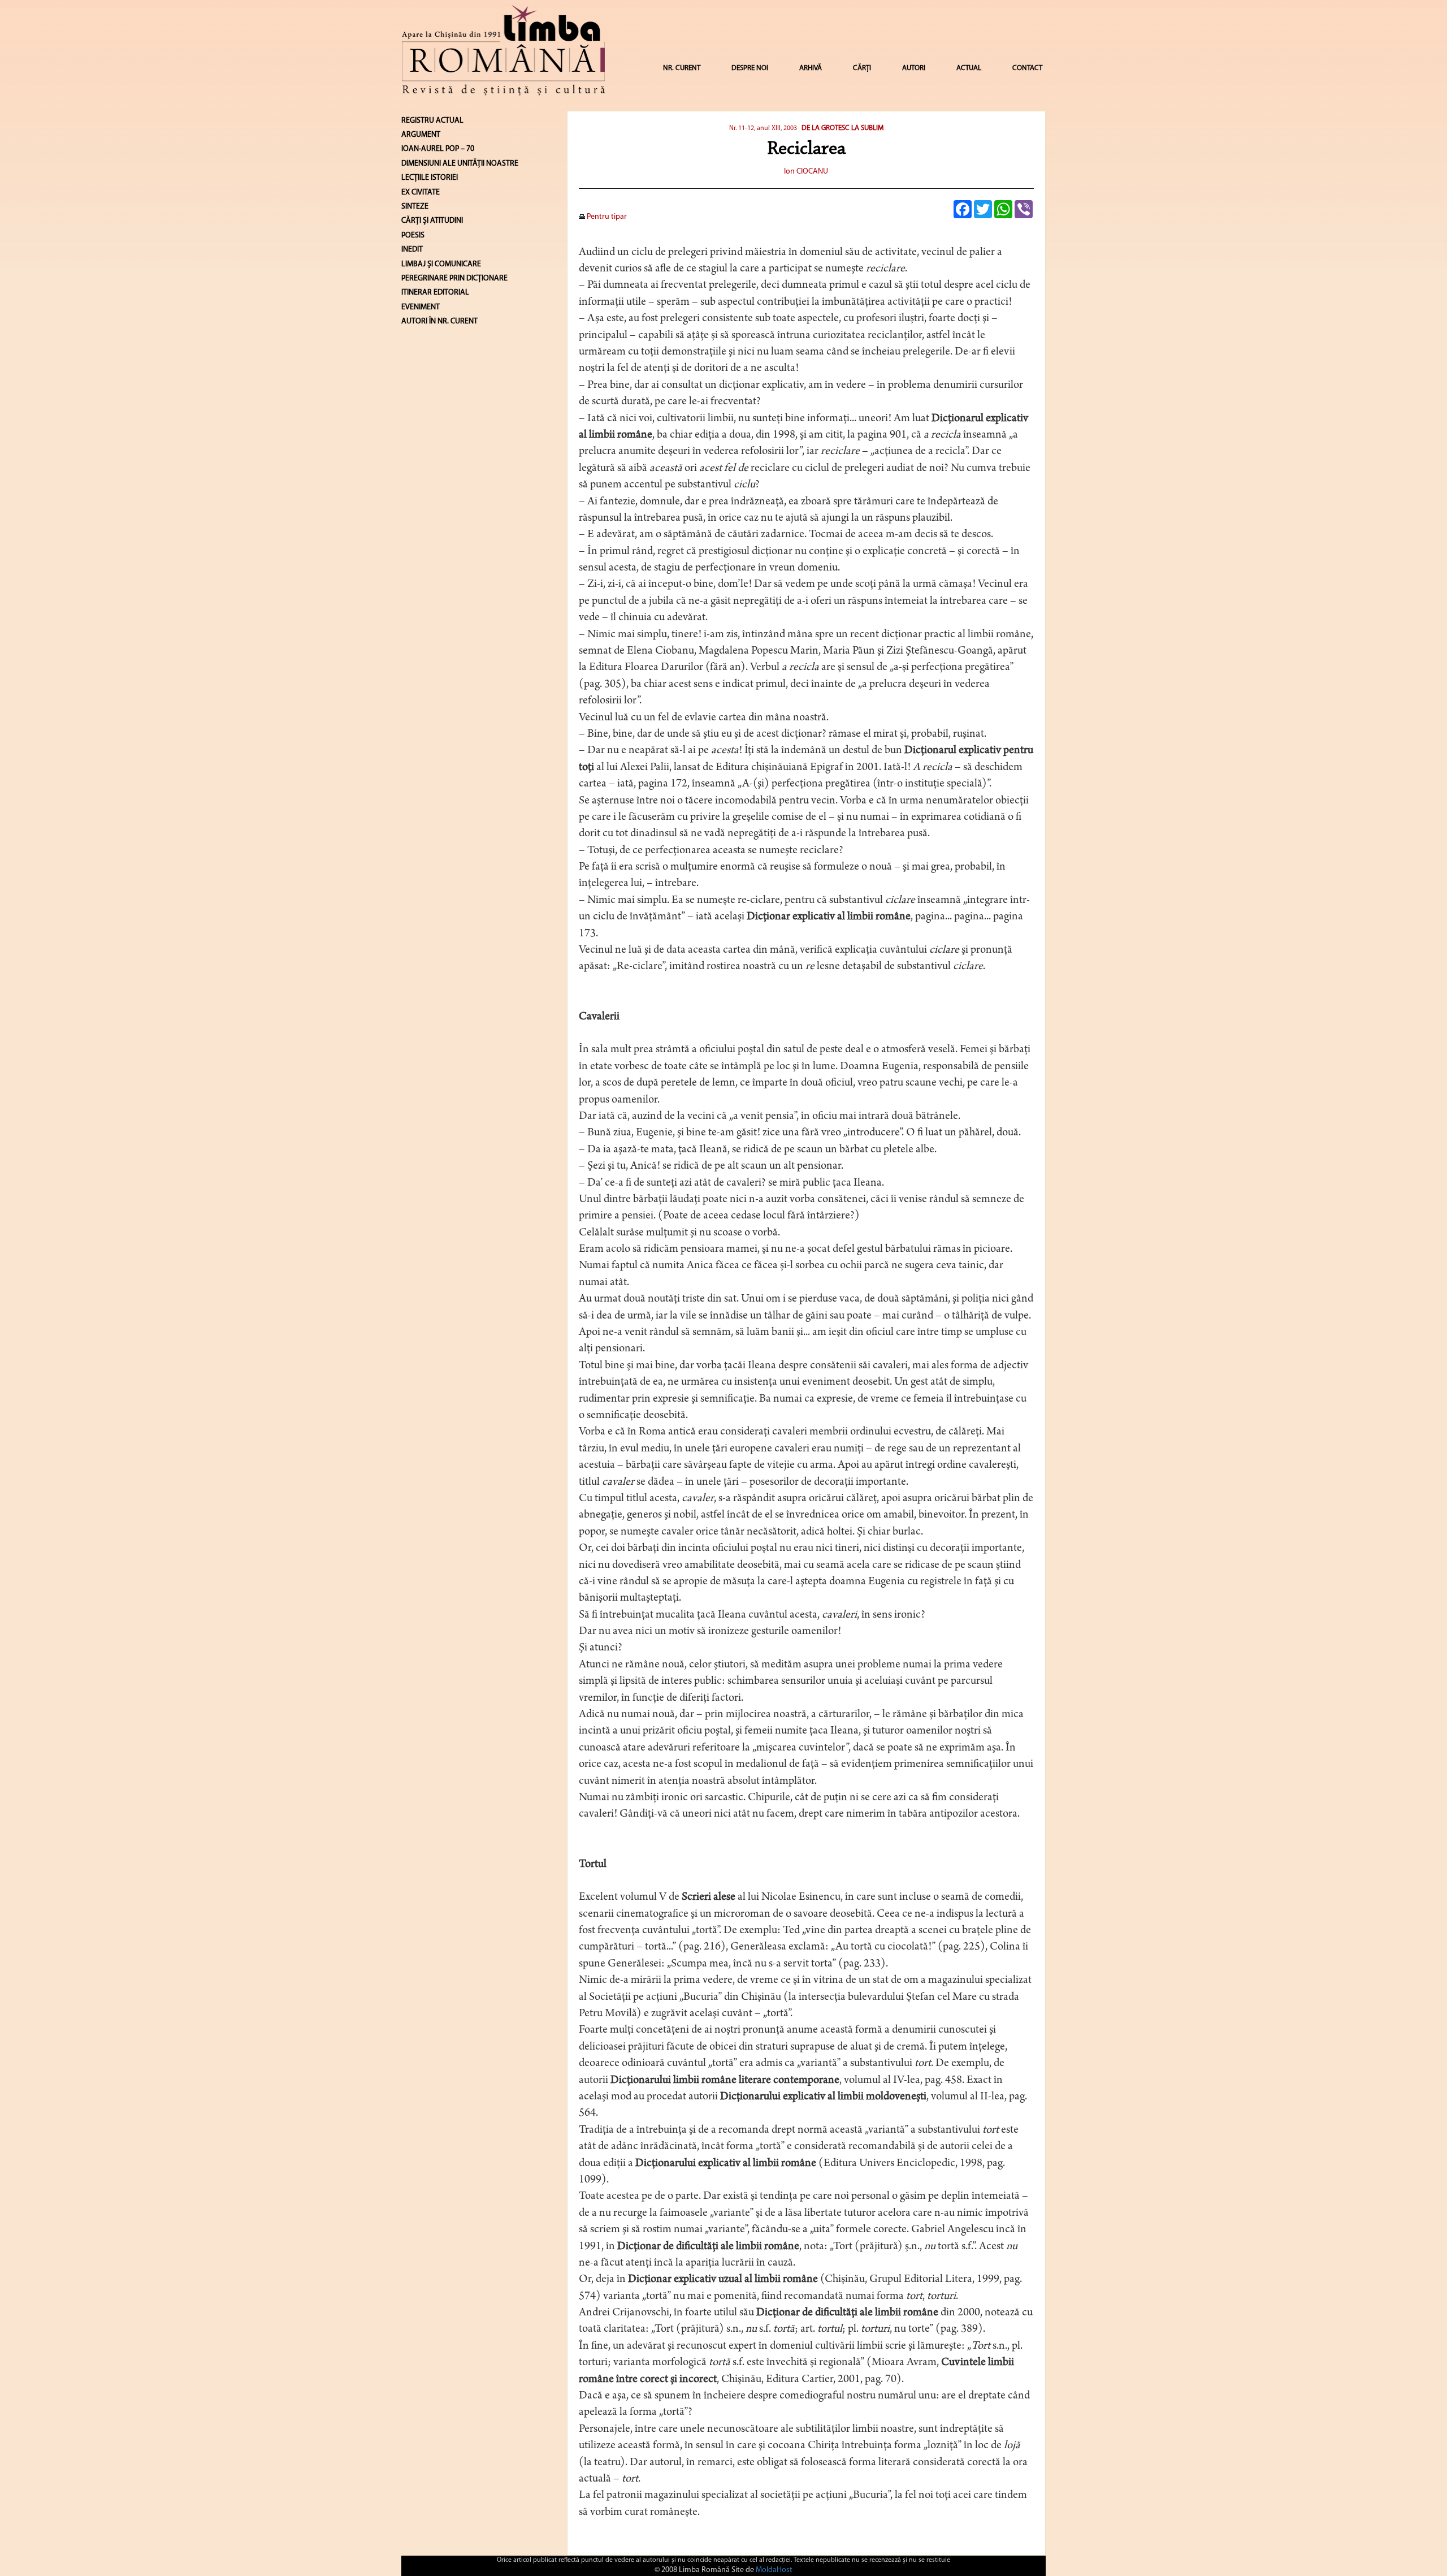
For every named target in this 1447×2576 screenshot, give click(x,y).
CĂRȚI (862, 68)
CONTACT (1027, 68)
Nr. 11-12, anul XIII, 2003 (763, 128)
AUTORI (914, 68)
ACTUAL (969, 68)
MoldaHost (774, 2570)
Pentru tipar (606, 217)
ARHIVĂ (811, 68)
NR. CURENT (682, 68)
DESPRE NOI (750, 68)
